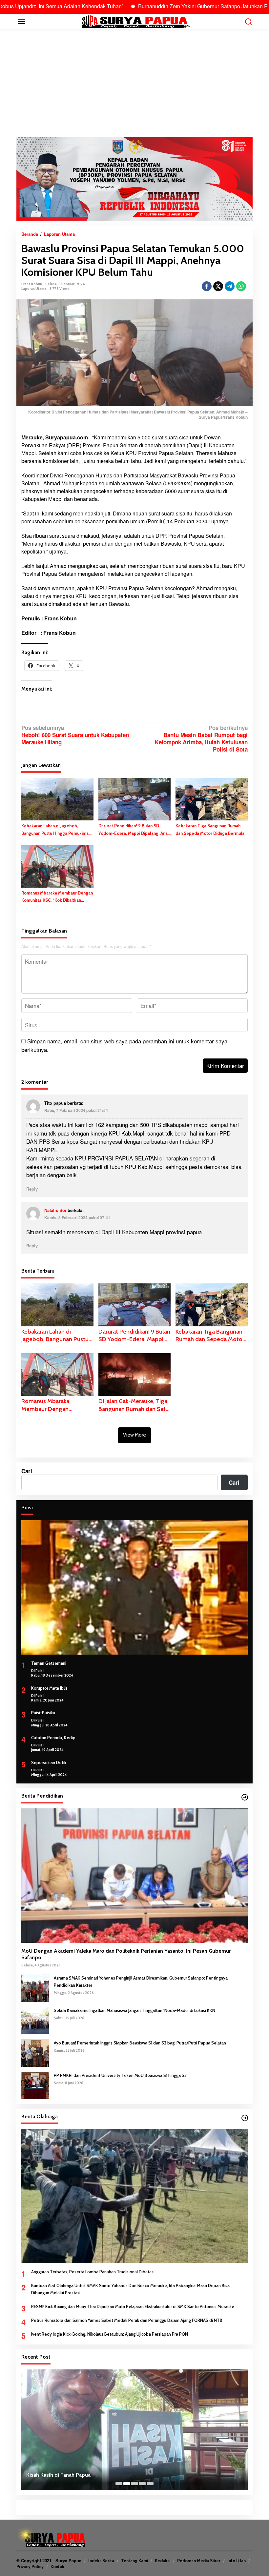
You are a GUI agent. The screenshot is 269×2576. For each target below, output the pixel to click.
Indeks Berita (101, 2561)
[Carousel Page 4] (142, 2484)
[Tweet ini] (218, 286)
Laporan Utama (34, 289)
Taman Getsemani (49, 1663)
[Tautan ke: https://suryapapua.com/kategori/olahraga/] (245, 2118)
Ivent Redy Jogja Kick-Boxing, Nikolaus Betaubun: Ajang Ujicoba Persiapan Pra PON (110, 2334)
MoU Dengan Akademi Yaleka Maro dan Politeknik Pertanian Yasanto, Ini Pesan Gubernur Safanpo (126, 1954)
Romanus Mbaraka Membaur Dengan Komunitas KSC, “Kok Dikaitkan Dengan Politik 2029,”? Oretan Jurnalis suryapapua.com (57, 897)
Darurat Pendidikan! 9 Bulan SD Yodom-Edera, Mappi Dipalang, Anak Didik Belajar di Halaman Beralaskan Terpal (134, 830)
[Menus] (22, 21)
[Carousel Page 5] (150, 2484)
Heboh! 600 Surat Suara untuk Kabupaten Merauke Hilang (75, 735)
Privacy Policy (30, 2566)
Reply (32, 1189)
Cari (27, 1471)
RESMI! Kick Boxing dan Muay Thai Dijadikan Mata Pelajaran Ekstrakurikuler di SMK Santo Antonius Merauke (133, 2306)
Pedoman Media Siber (199, 2561)
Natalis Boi (55, 1210)
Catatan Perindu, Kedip (53, 1738)
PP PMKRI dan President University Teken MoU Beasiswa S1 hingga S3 (120, 2075)
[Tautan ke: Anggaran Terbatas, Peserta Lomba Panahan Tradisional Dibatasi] (134, 2196)
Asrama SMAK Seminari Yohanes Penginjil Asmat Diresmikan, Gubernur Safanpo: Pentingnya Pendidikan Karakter (141, 1982)
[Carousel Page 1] (119, 2484)
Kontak (57, 2566)
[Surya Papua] (136, 21)
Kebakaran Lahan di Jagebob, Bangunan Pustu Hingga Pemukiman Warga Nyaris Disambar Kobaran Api (56, 830)
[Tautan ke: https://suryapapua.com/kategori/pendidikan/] (245, 1797)
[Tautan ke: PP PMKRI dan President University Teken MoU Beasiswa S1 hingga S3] (35, 2084)
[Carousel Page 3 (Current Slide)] (134, 2484)
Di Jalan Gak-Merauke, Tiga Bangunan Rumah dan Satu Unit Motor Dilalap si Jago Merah (134, 1405)
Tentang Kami (134, 2561)
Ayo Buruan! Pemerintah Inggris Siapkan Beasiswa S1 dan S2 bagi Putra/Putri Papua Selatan (140, 2043)
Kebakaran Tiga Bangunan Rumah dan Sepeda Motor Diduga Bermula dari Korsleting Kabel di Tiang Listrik (211, 830)
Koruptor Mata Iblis (49, 1688)
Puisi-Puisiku (43, 1713)
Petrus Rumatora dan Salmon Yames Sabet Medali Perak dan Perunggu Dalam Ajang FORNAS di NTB (127, 2320)
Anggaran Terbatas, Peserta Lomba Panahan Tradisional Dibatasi (93, 2272)
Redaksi (163, 2561)
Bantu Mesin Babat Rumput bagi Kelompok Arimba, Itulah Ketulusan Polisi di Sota (201, 739)
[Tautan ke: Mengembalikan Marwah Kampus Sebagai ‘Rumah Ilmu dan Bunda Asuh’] (134, 2430)
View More (134, 1435)
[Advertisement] (134, 83)
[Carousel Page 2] (127, 2484)
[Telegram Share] (230, 286)
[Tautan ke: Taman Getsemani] (134, 1587)
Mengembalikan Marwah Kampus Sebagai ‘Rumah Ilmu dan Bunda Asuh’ (111, 2475)
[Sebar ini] (207, 286)
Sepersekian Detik (49, 1762)
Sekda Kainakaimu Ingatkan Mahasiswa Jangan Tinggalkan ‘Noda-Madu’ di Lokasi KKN (134, 2010)
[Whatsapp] (241, 286)
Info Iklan (237, 2561)
